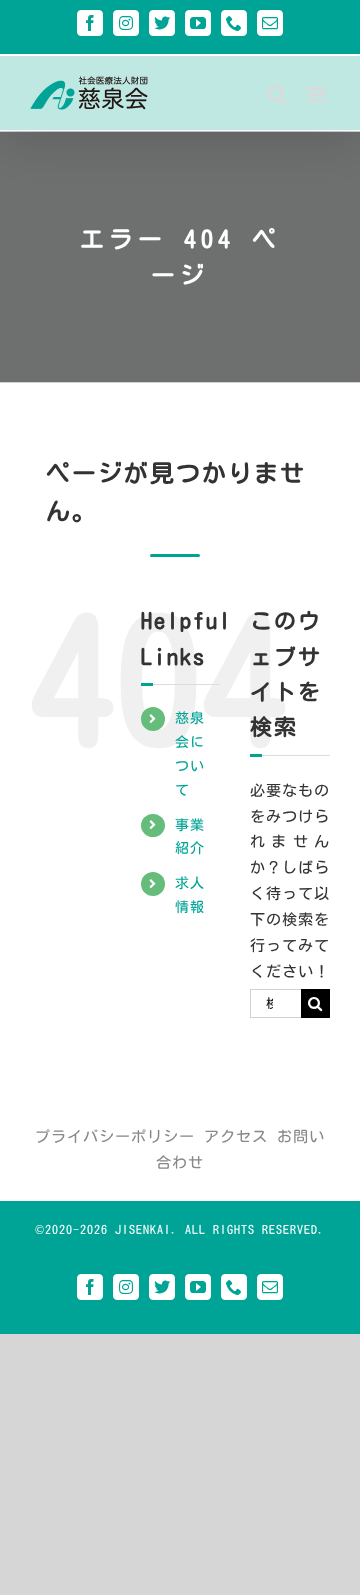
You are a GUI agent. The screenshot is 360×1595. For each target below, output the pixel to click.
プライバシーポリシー (115, 1136)
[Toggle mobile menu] (319, 94)
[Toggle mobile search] (277, 94)
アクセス (236, 1136)
